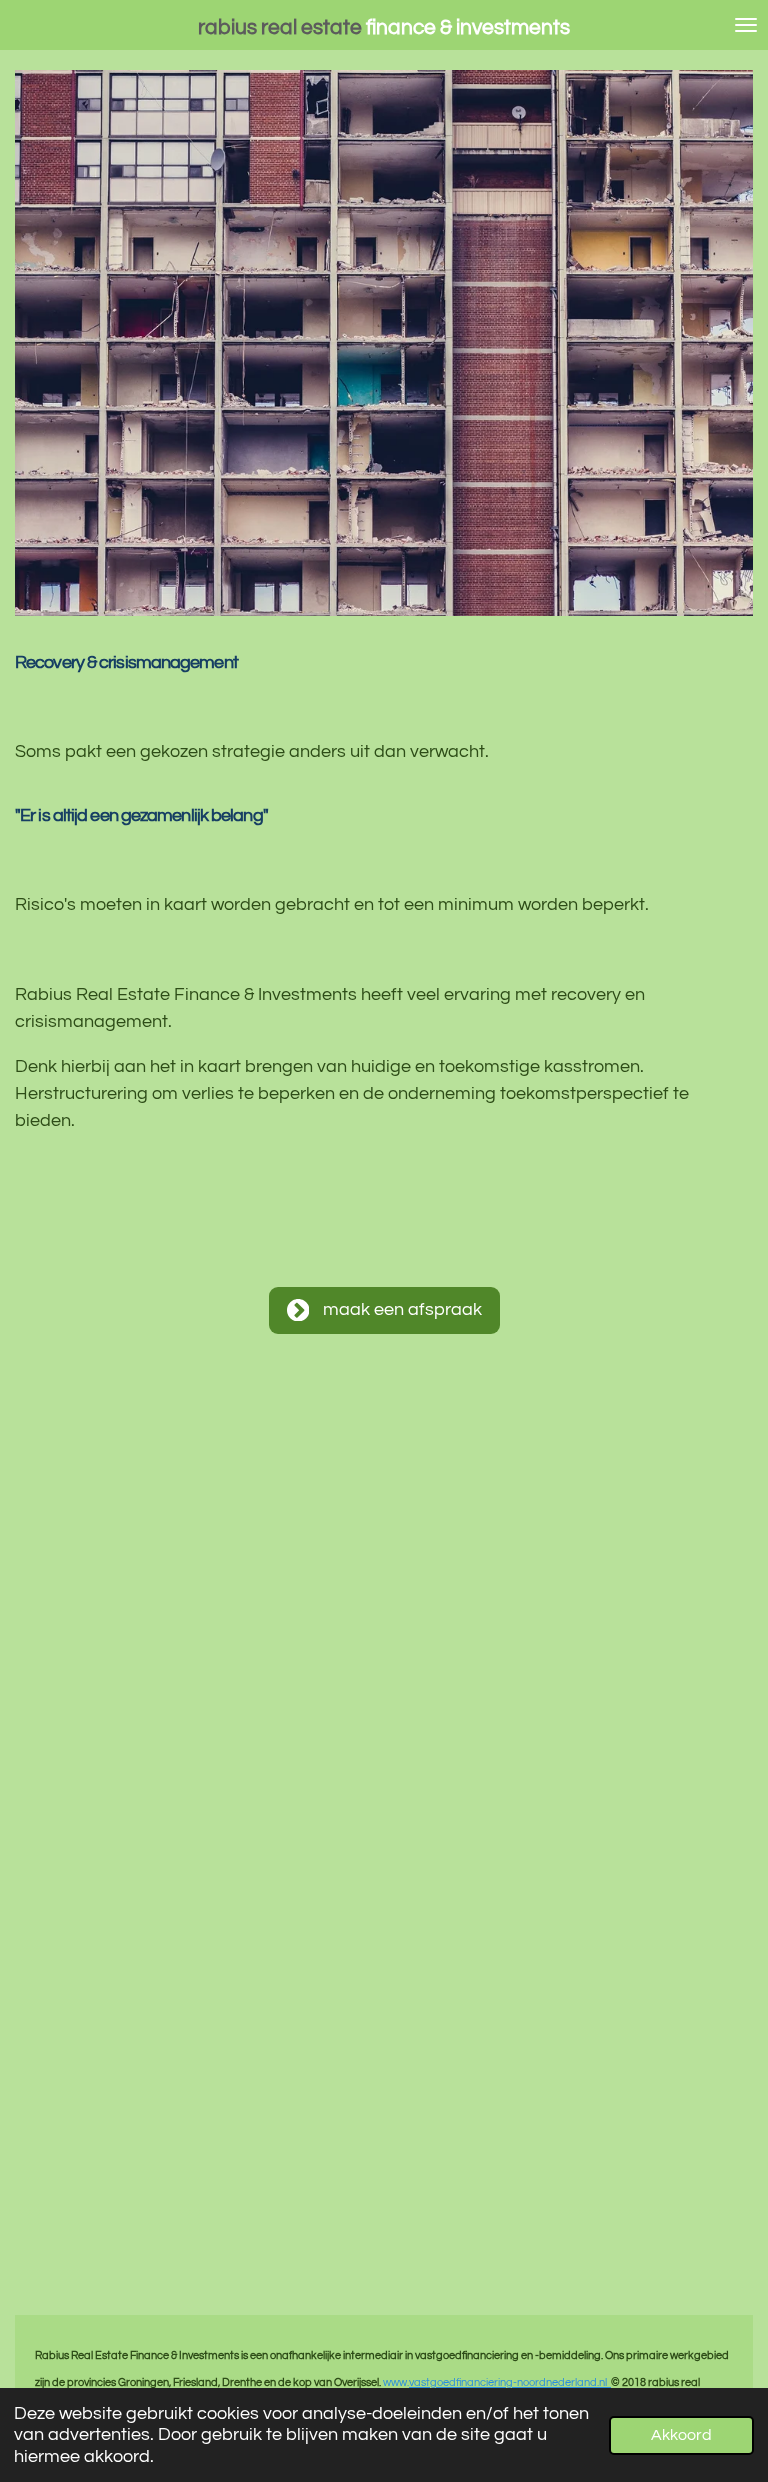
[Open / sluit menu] (746, 25)
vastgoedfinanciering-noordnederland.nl (510, 2382)
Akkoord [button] (681, 2435)
